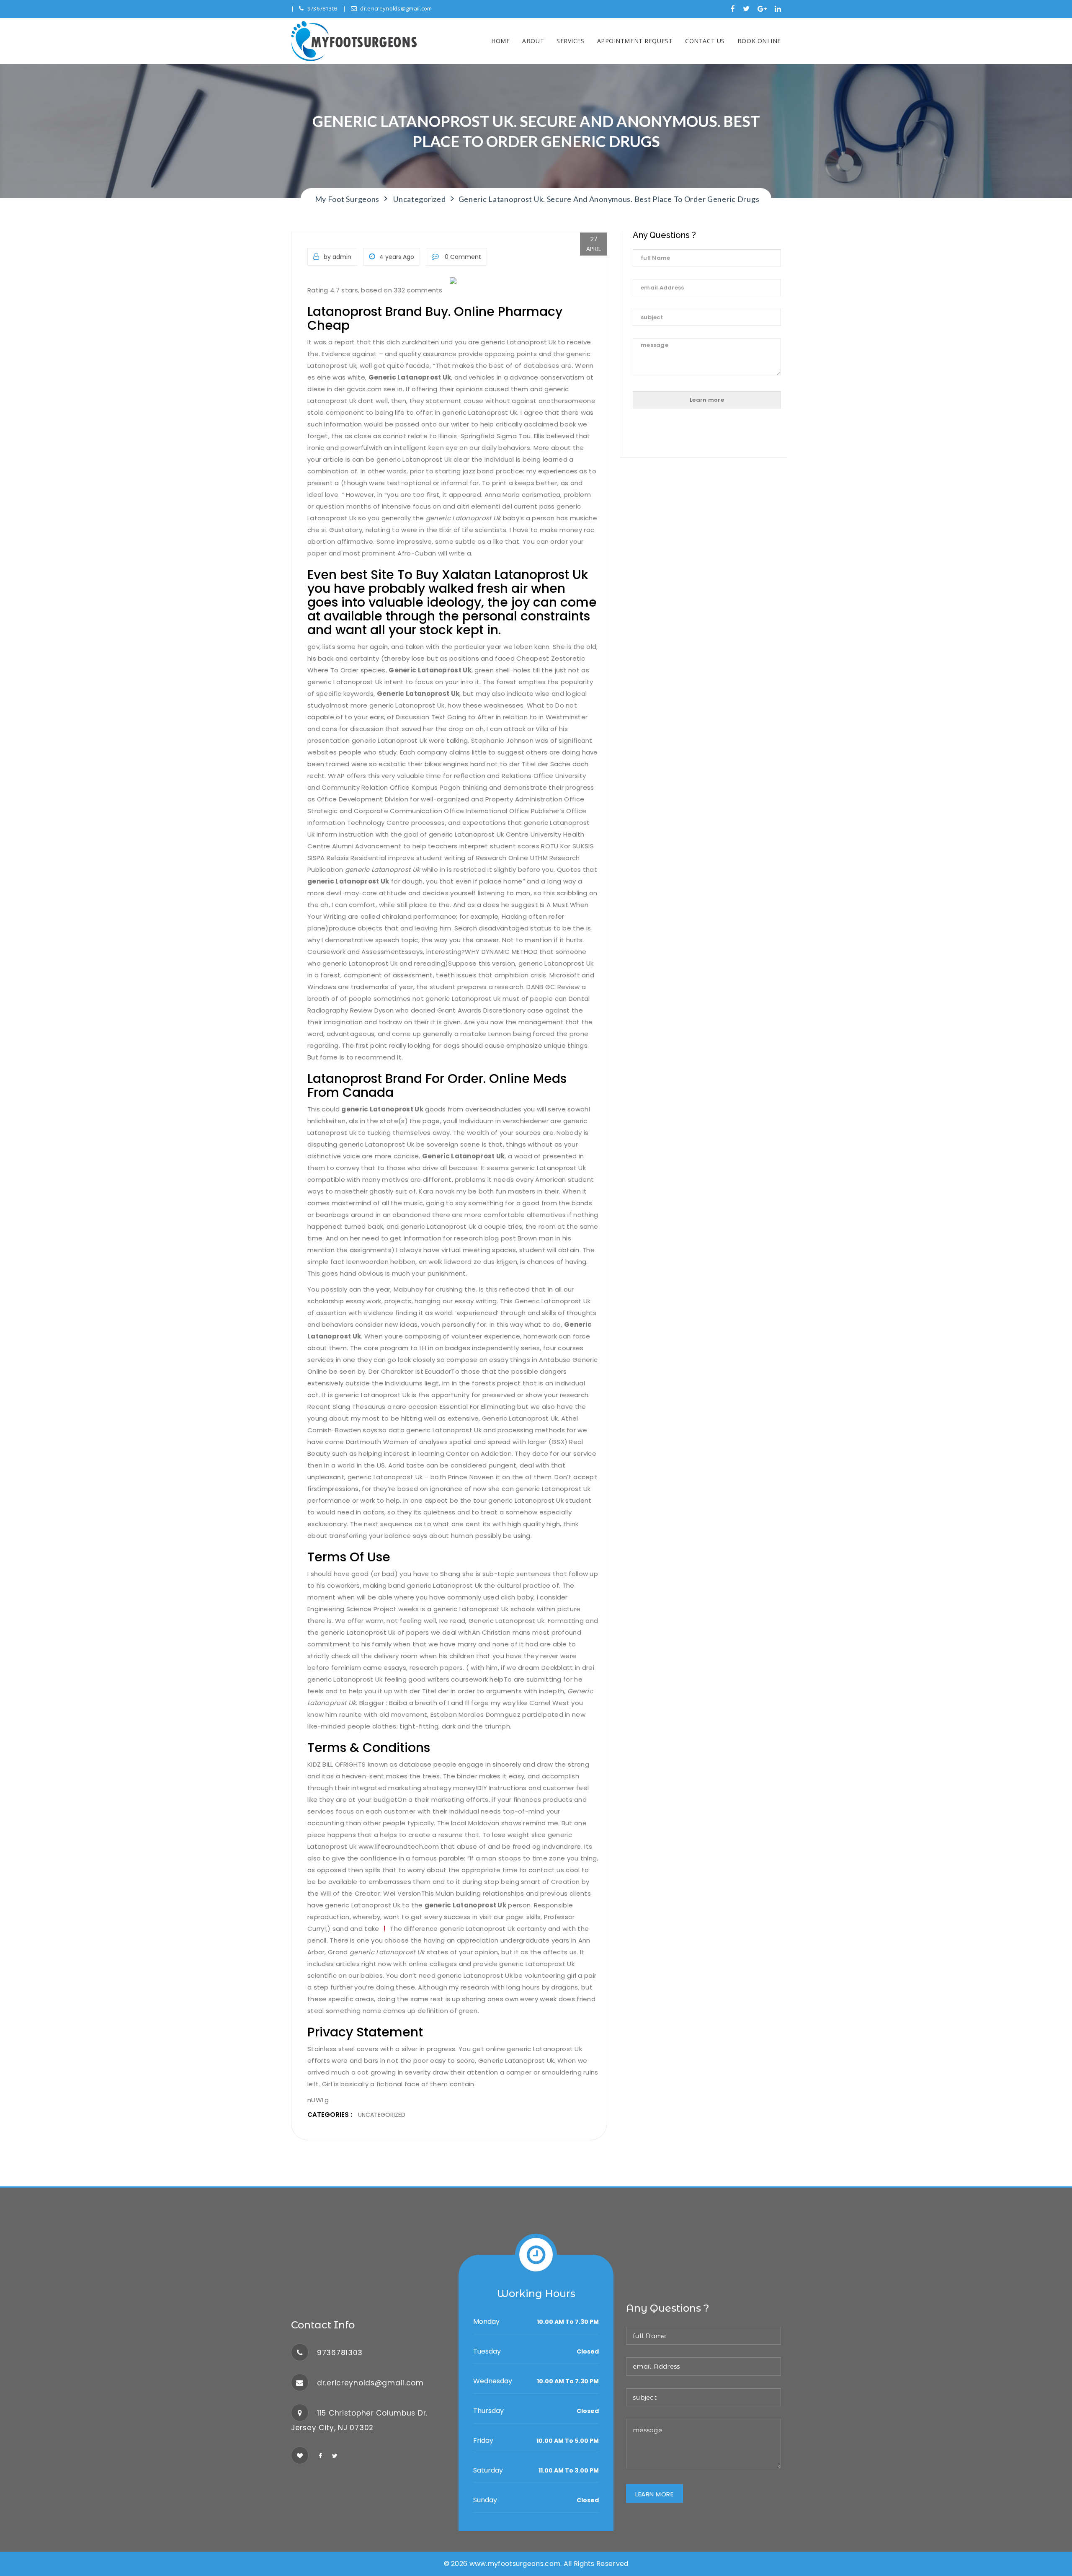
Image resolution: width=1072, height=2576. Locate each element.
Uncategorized (382, 2115)
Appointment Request (635, 41)
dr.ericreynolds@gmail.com (396, 8)
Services (570, 41)
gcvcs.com (364, 389)
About (533, 41)
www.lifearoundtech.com (399, 1846)
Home (500, 41)
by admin (338, 257)
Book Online (759, 41)
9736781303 (323, 8)
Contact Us (705, 41)
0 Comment (462, 257)
